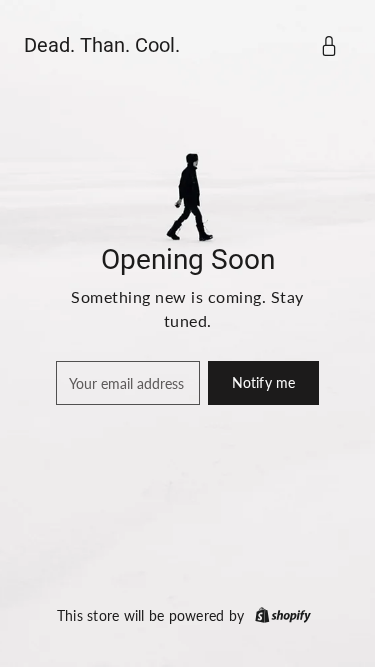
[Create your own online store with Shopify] (283, 615)
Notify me (263, 382)
